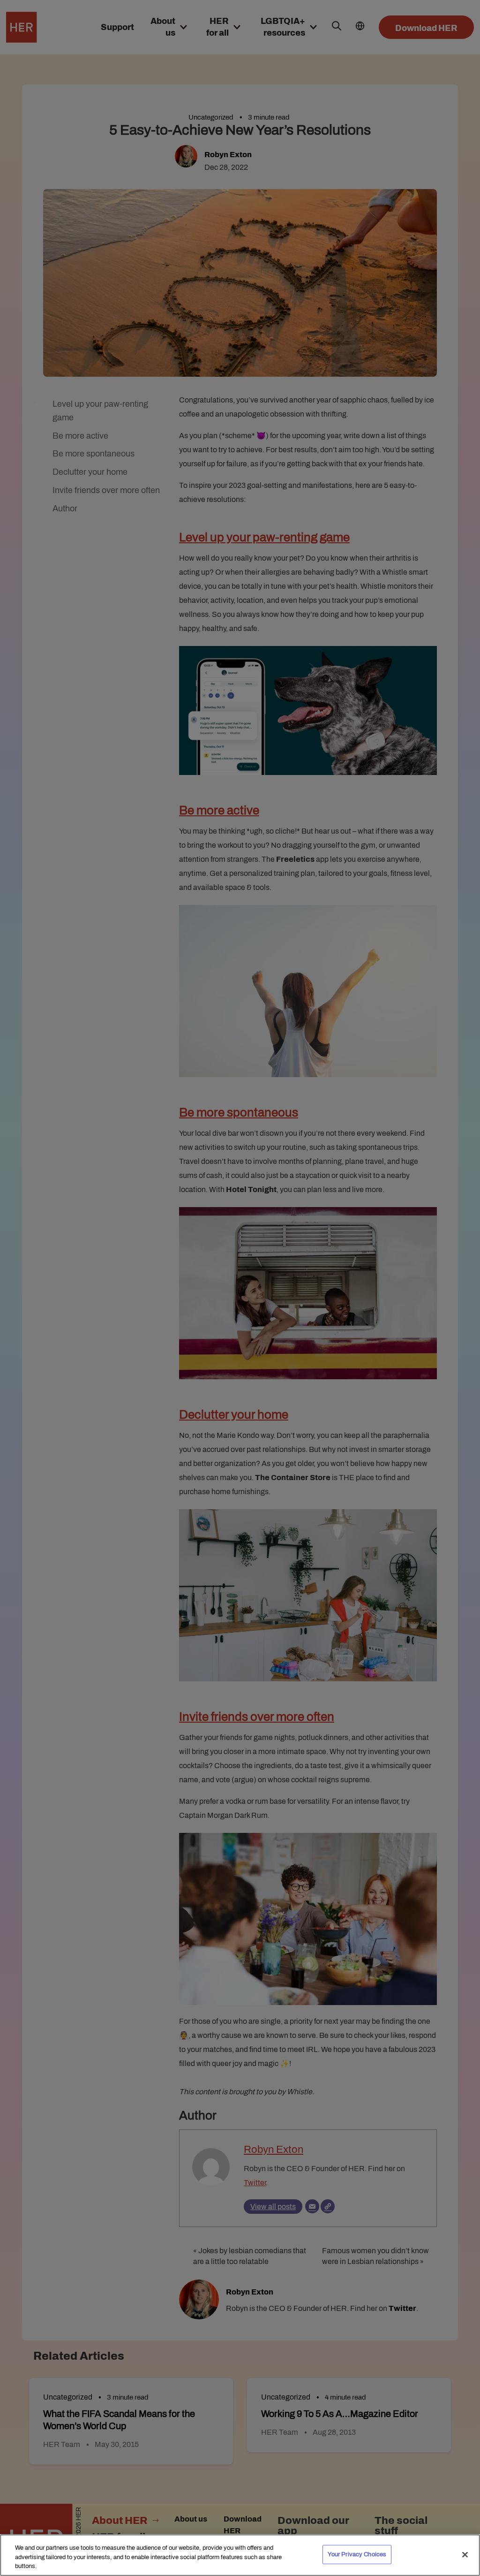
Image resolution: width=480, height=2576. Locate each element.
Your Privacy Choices (357, 2554)
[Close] (465, 2554)
